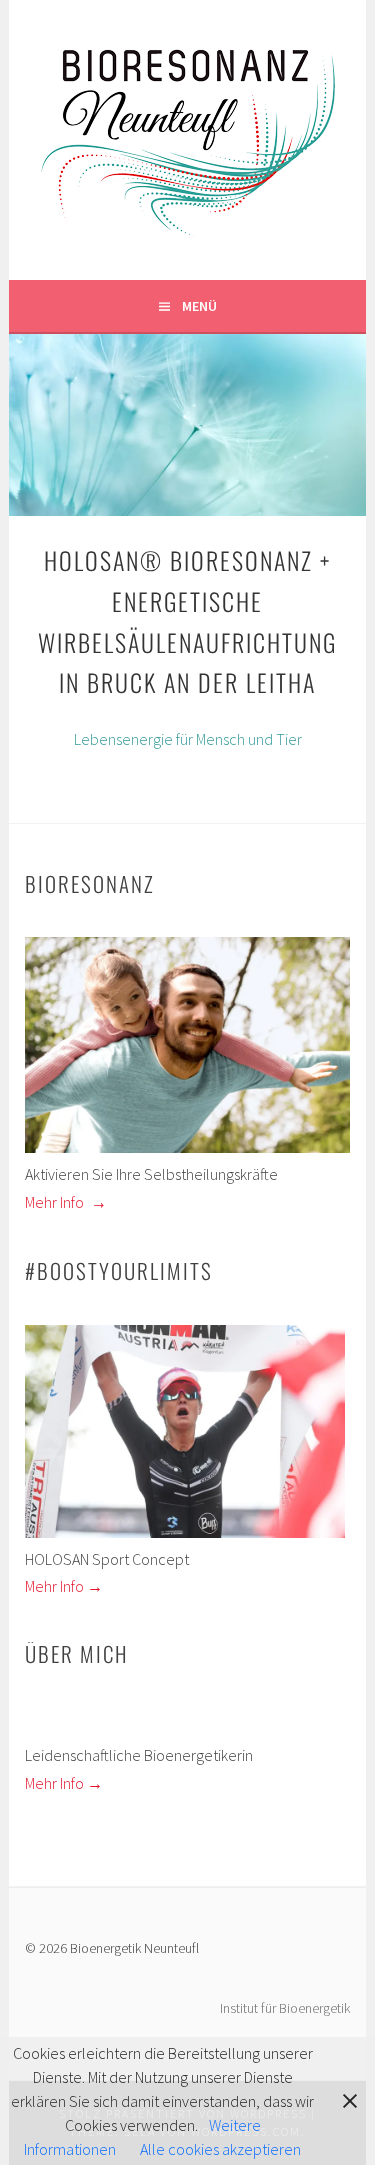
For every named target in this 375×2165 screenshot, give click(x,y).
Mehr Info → (64, 1586)
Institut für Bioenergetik (285, 2008)
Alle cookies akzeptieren (220, 2149)
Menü (199, 306)
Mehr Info (64, 1202)
